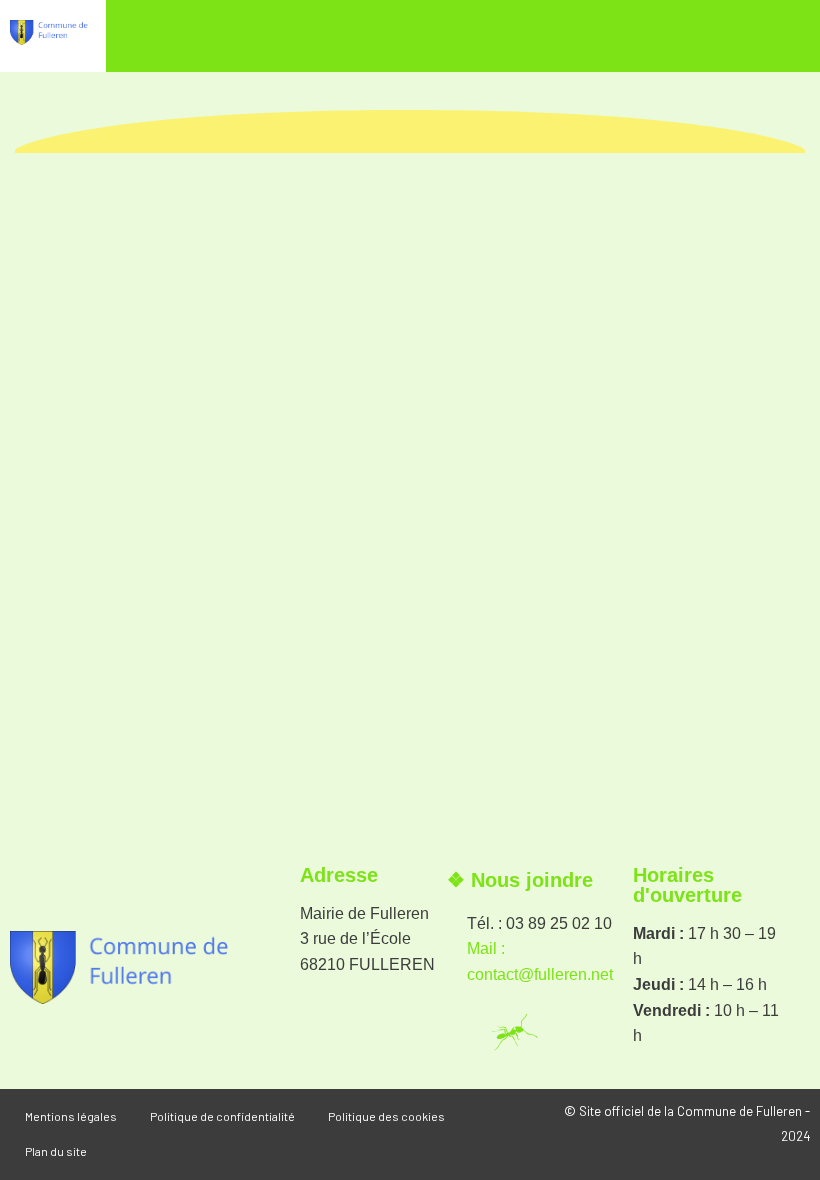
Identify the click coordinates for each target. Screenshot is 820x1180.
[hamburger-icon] (770, 41)
